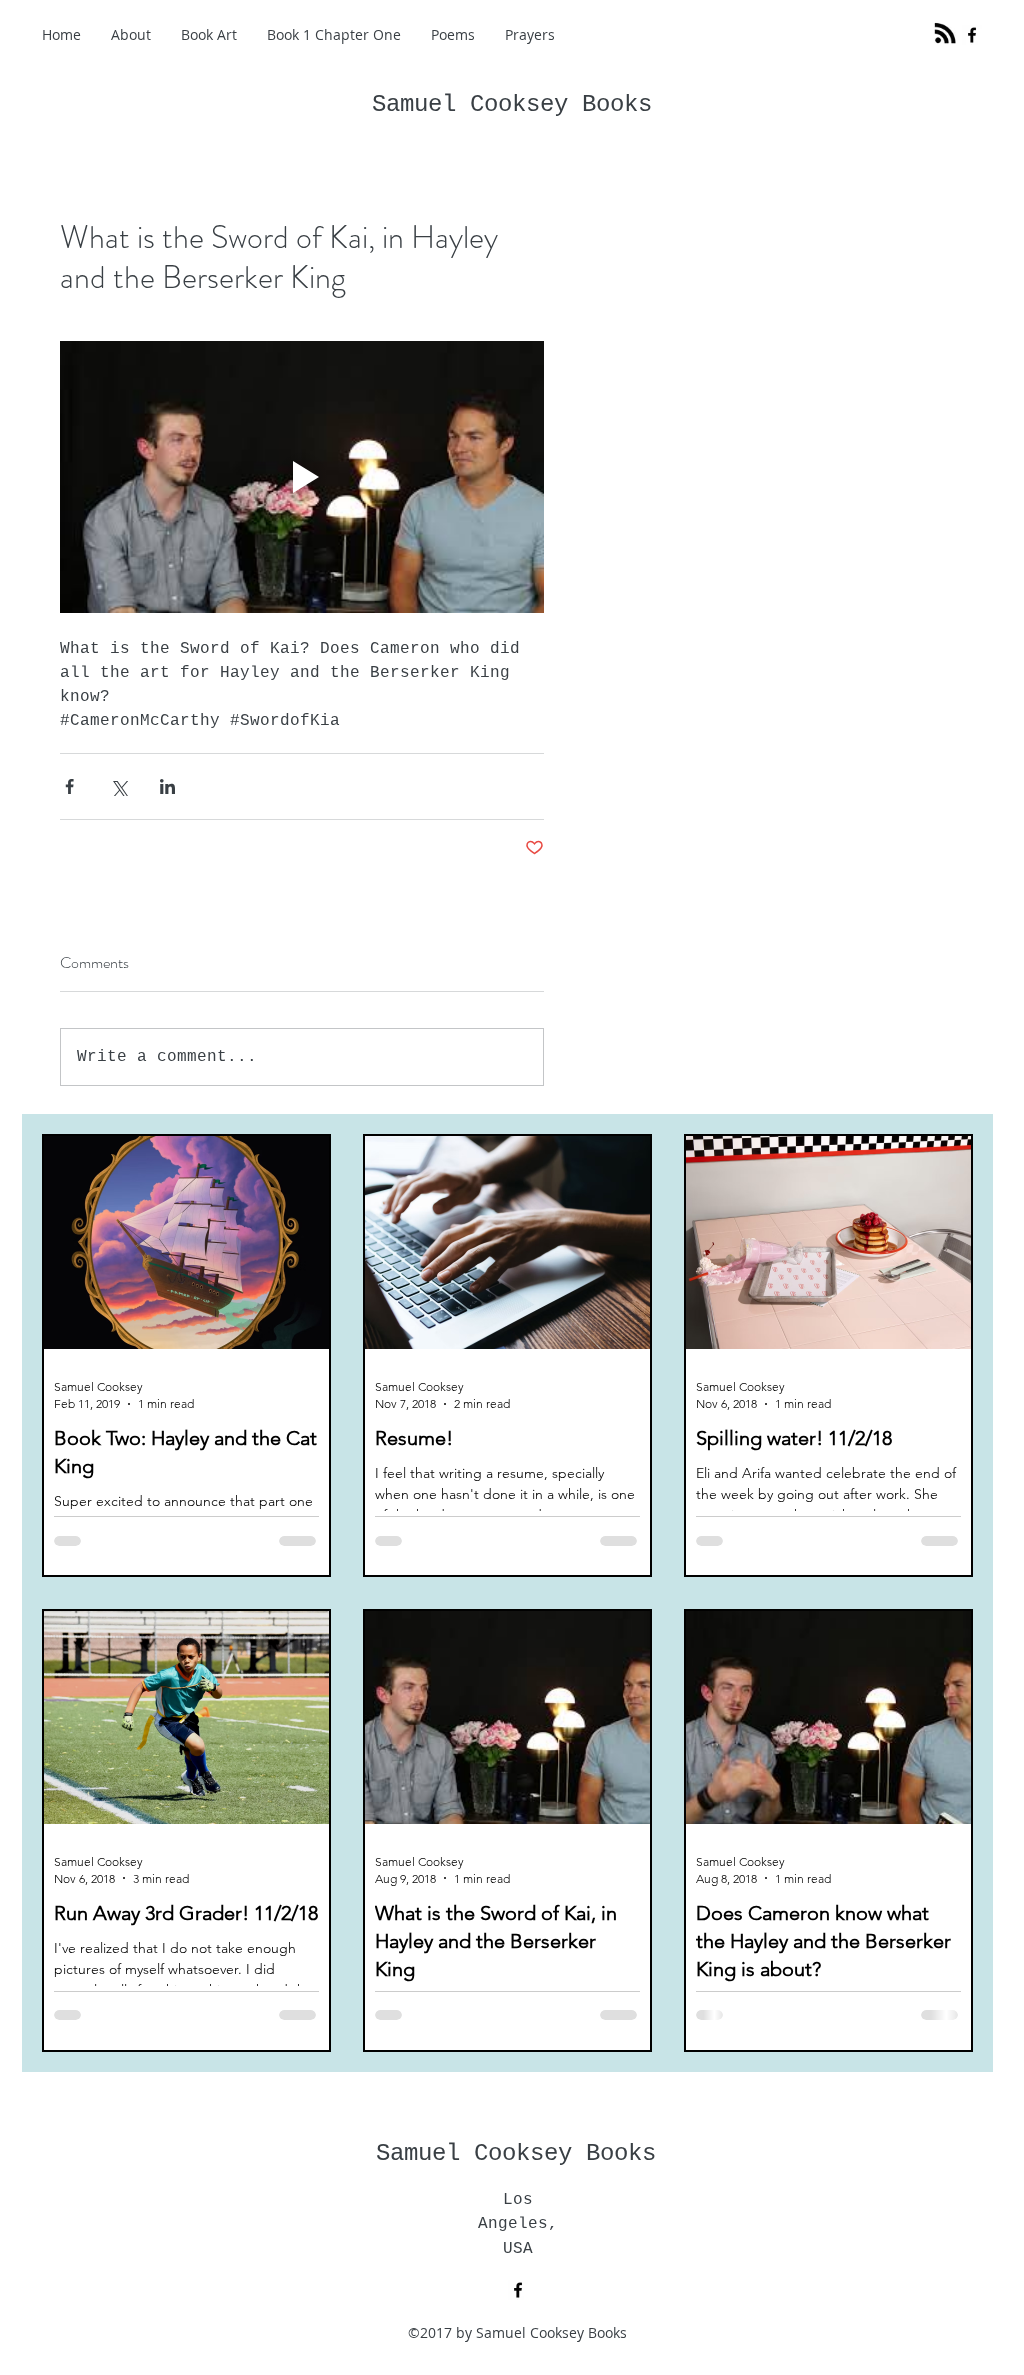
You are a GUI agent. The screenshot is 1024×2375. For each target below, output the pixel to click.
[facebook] (972, 35)
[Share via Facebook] (69, 786)
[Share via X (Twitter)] (118, 786)
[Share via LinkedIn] (167, 786)
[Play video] (302, 477)
